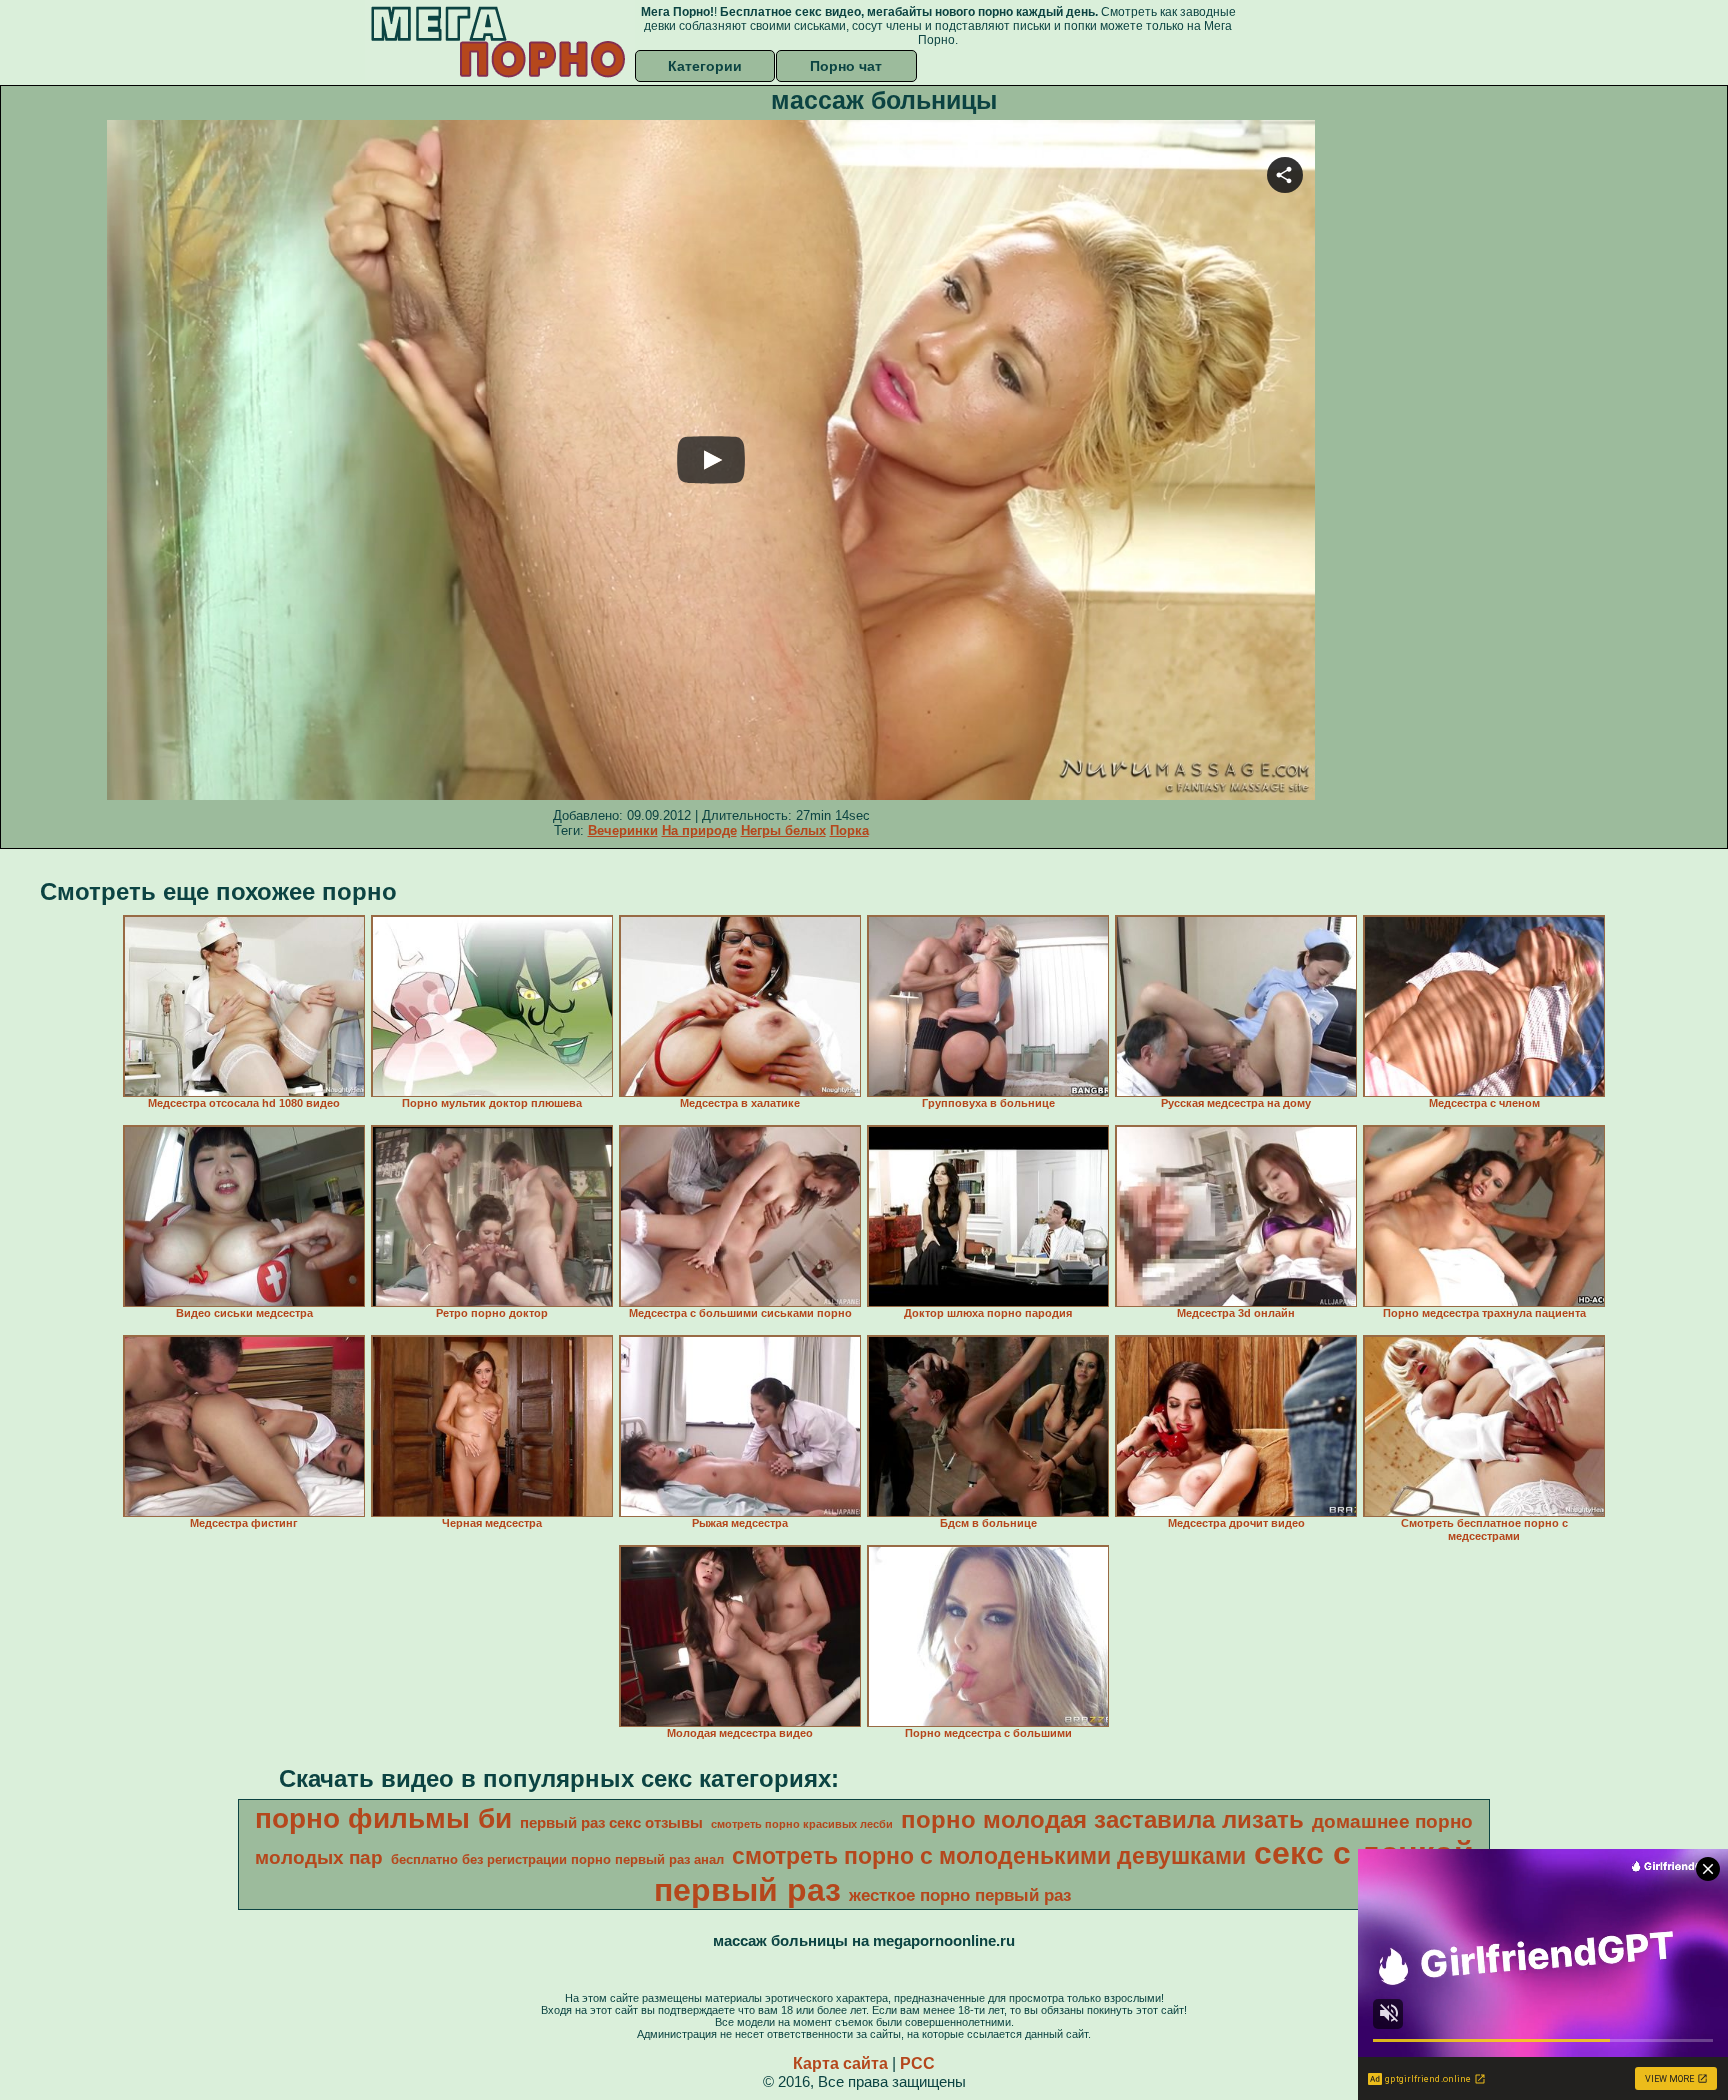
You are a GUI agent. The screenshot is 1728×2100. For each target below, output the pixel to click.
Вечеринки (623, 830)
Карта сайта (840, 2063)
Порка (849, 830)
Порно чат (846, 66)
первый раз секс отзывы (611, 1823)
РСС (917, 2063)
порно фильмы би (383, 1818)
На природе (699, 830)
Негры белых (783, 830)
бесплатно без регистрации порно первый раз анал (557, 1859)
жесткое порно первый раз (960, 1895)
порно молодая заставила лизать (1102, 1819)
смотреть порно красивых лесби (802, 1824)
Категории (705, 66)
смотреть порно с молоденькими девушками (989, 1856)
